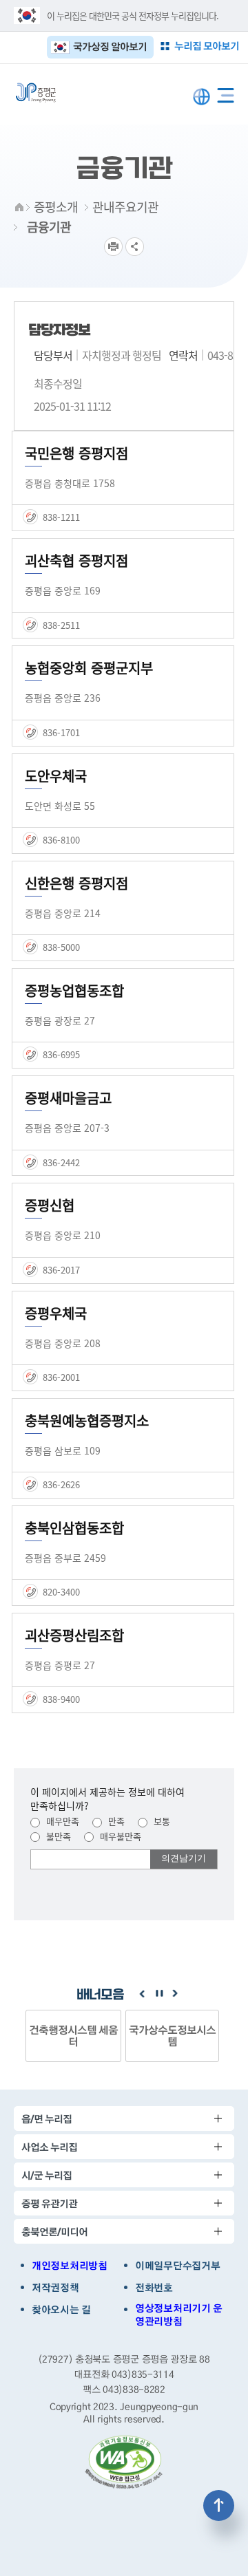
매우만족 (61, 1821)
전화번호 (154, 2288)
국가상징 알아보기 (110, 46)
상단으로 (219, 2505)
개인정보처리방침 (70, 2266)
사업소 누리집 (49, 2147)
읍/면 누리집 (46, 2119)
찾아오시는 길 (61, 2310)
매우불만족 (119, 1836)
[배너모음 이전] (142, 1994)
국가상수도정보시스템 (172, 2036)
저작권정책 (55, 2288)
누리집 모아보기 (207, 46)
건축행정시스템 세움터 (73, 2036)
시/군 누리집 (46, 2175)
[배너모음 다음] (175, 1994)
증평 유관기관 (49, 2203)
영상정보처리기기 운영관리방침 (179, 2315)
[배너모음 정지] (158, 1994)
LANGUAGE (201, 97)
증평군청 (36, 93)
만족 (115, 1821)
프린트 (113, 247)
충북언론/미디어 (54, 2232)
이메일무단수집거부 (177, 2266)
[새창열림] (124, 2462)
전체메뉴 (226, 93)
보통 (161, 1821)
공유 (135, 247)
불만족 (57, 1836)
